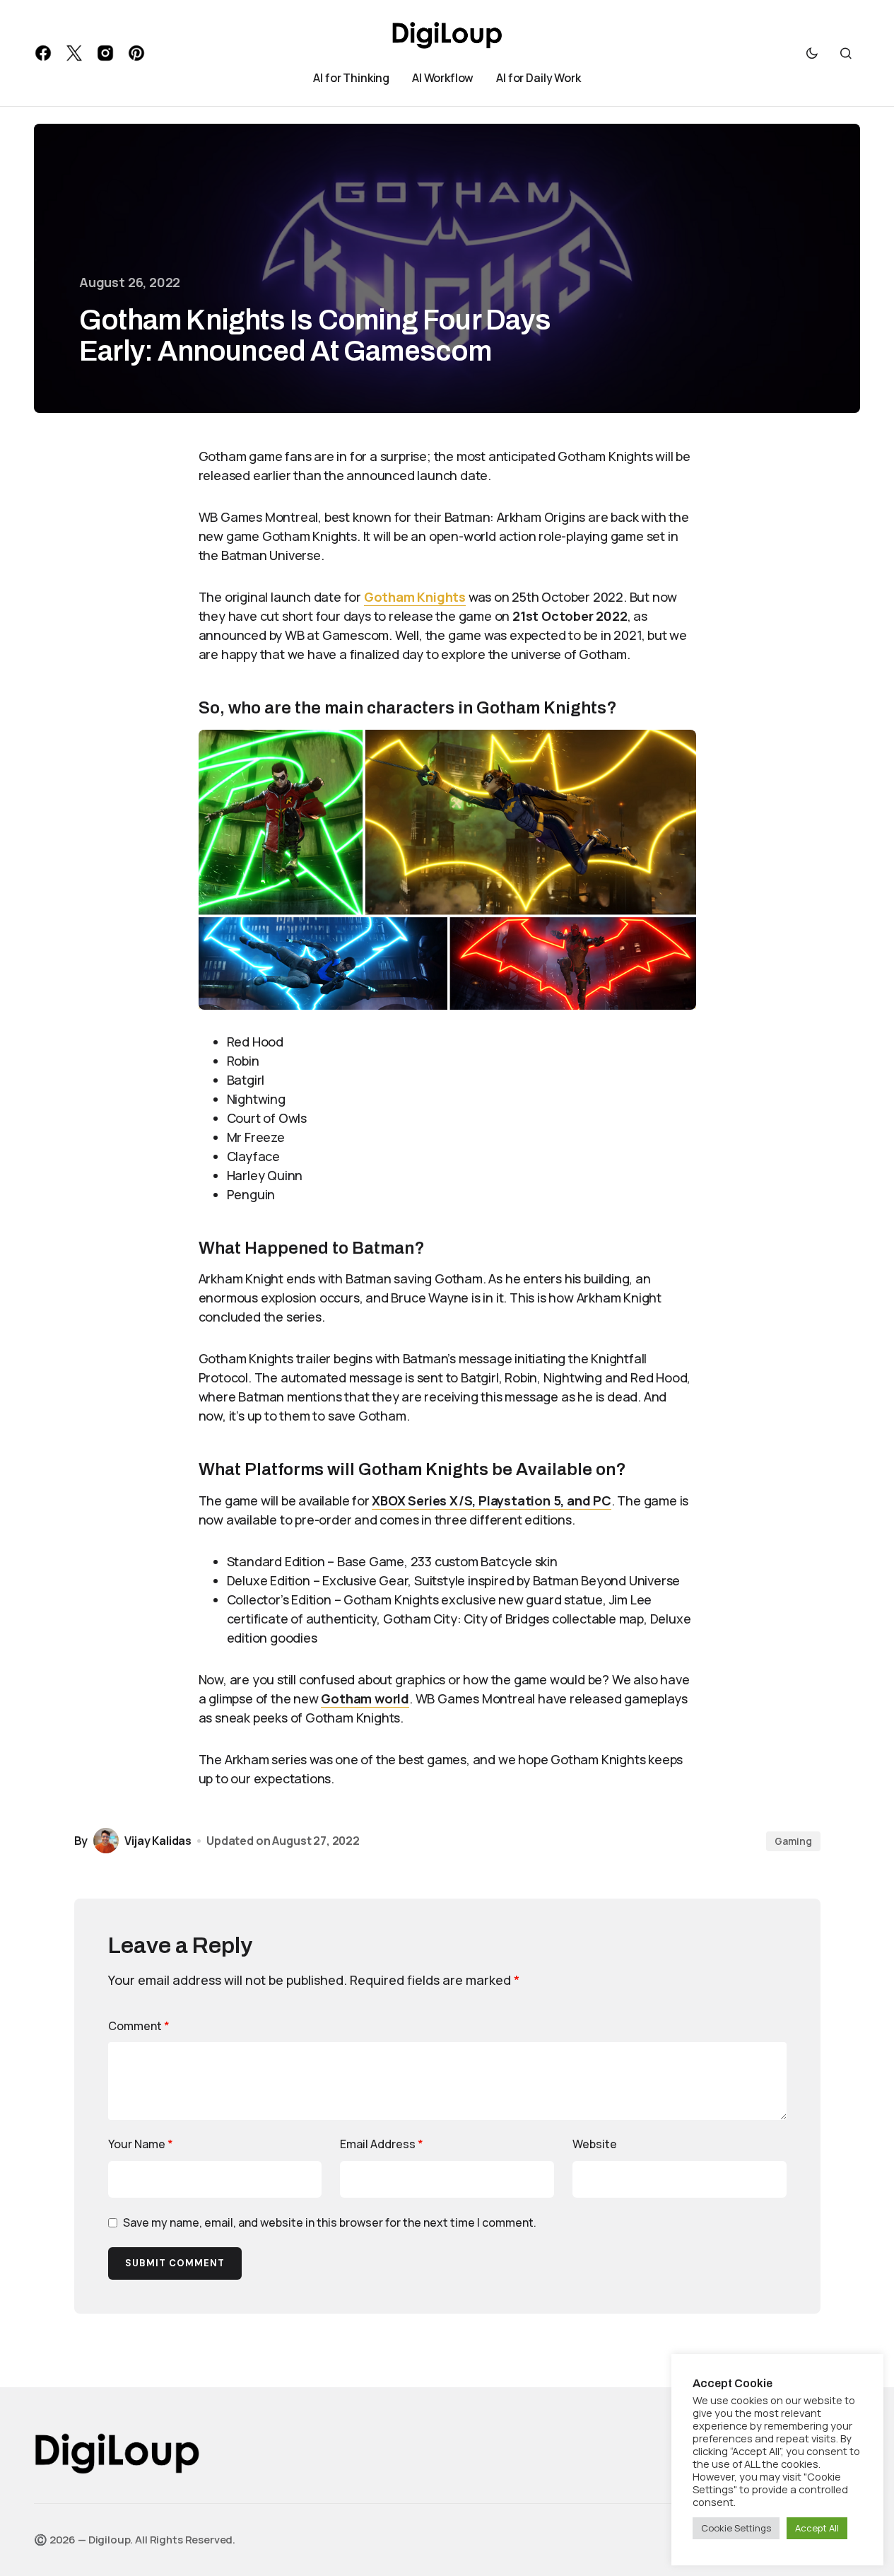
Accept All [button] (817, 2528)
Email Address (382, 2144)
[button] (812, 53)
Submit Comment (175, 2263)
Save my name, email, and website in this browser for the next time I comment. (330, 2222)
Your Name (141, 2144)
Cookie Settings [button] (736, 2528)
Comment (139, 2026)
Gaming (793, 1841)
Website (595, 2144)
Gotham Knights (415, 597)
